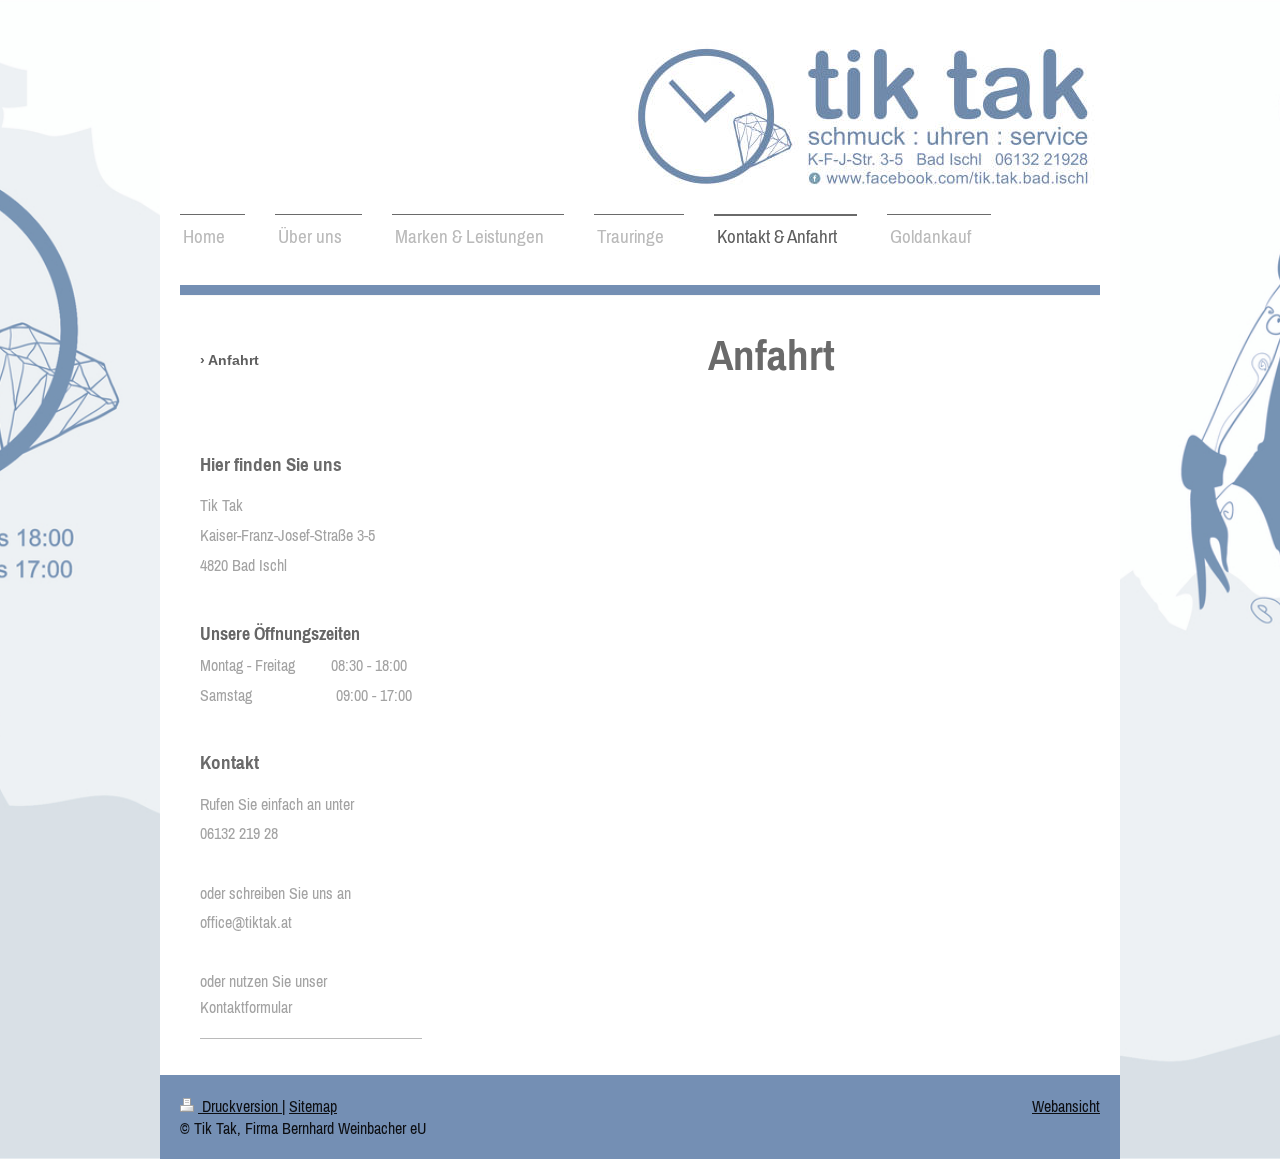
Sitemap (313, 1106)
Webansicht (1066, 1106)
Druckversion (240, 1106)
